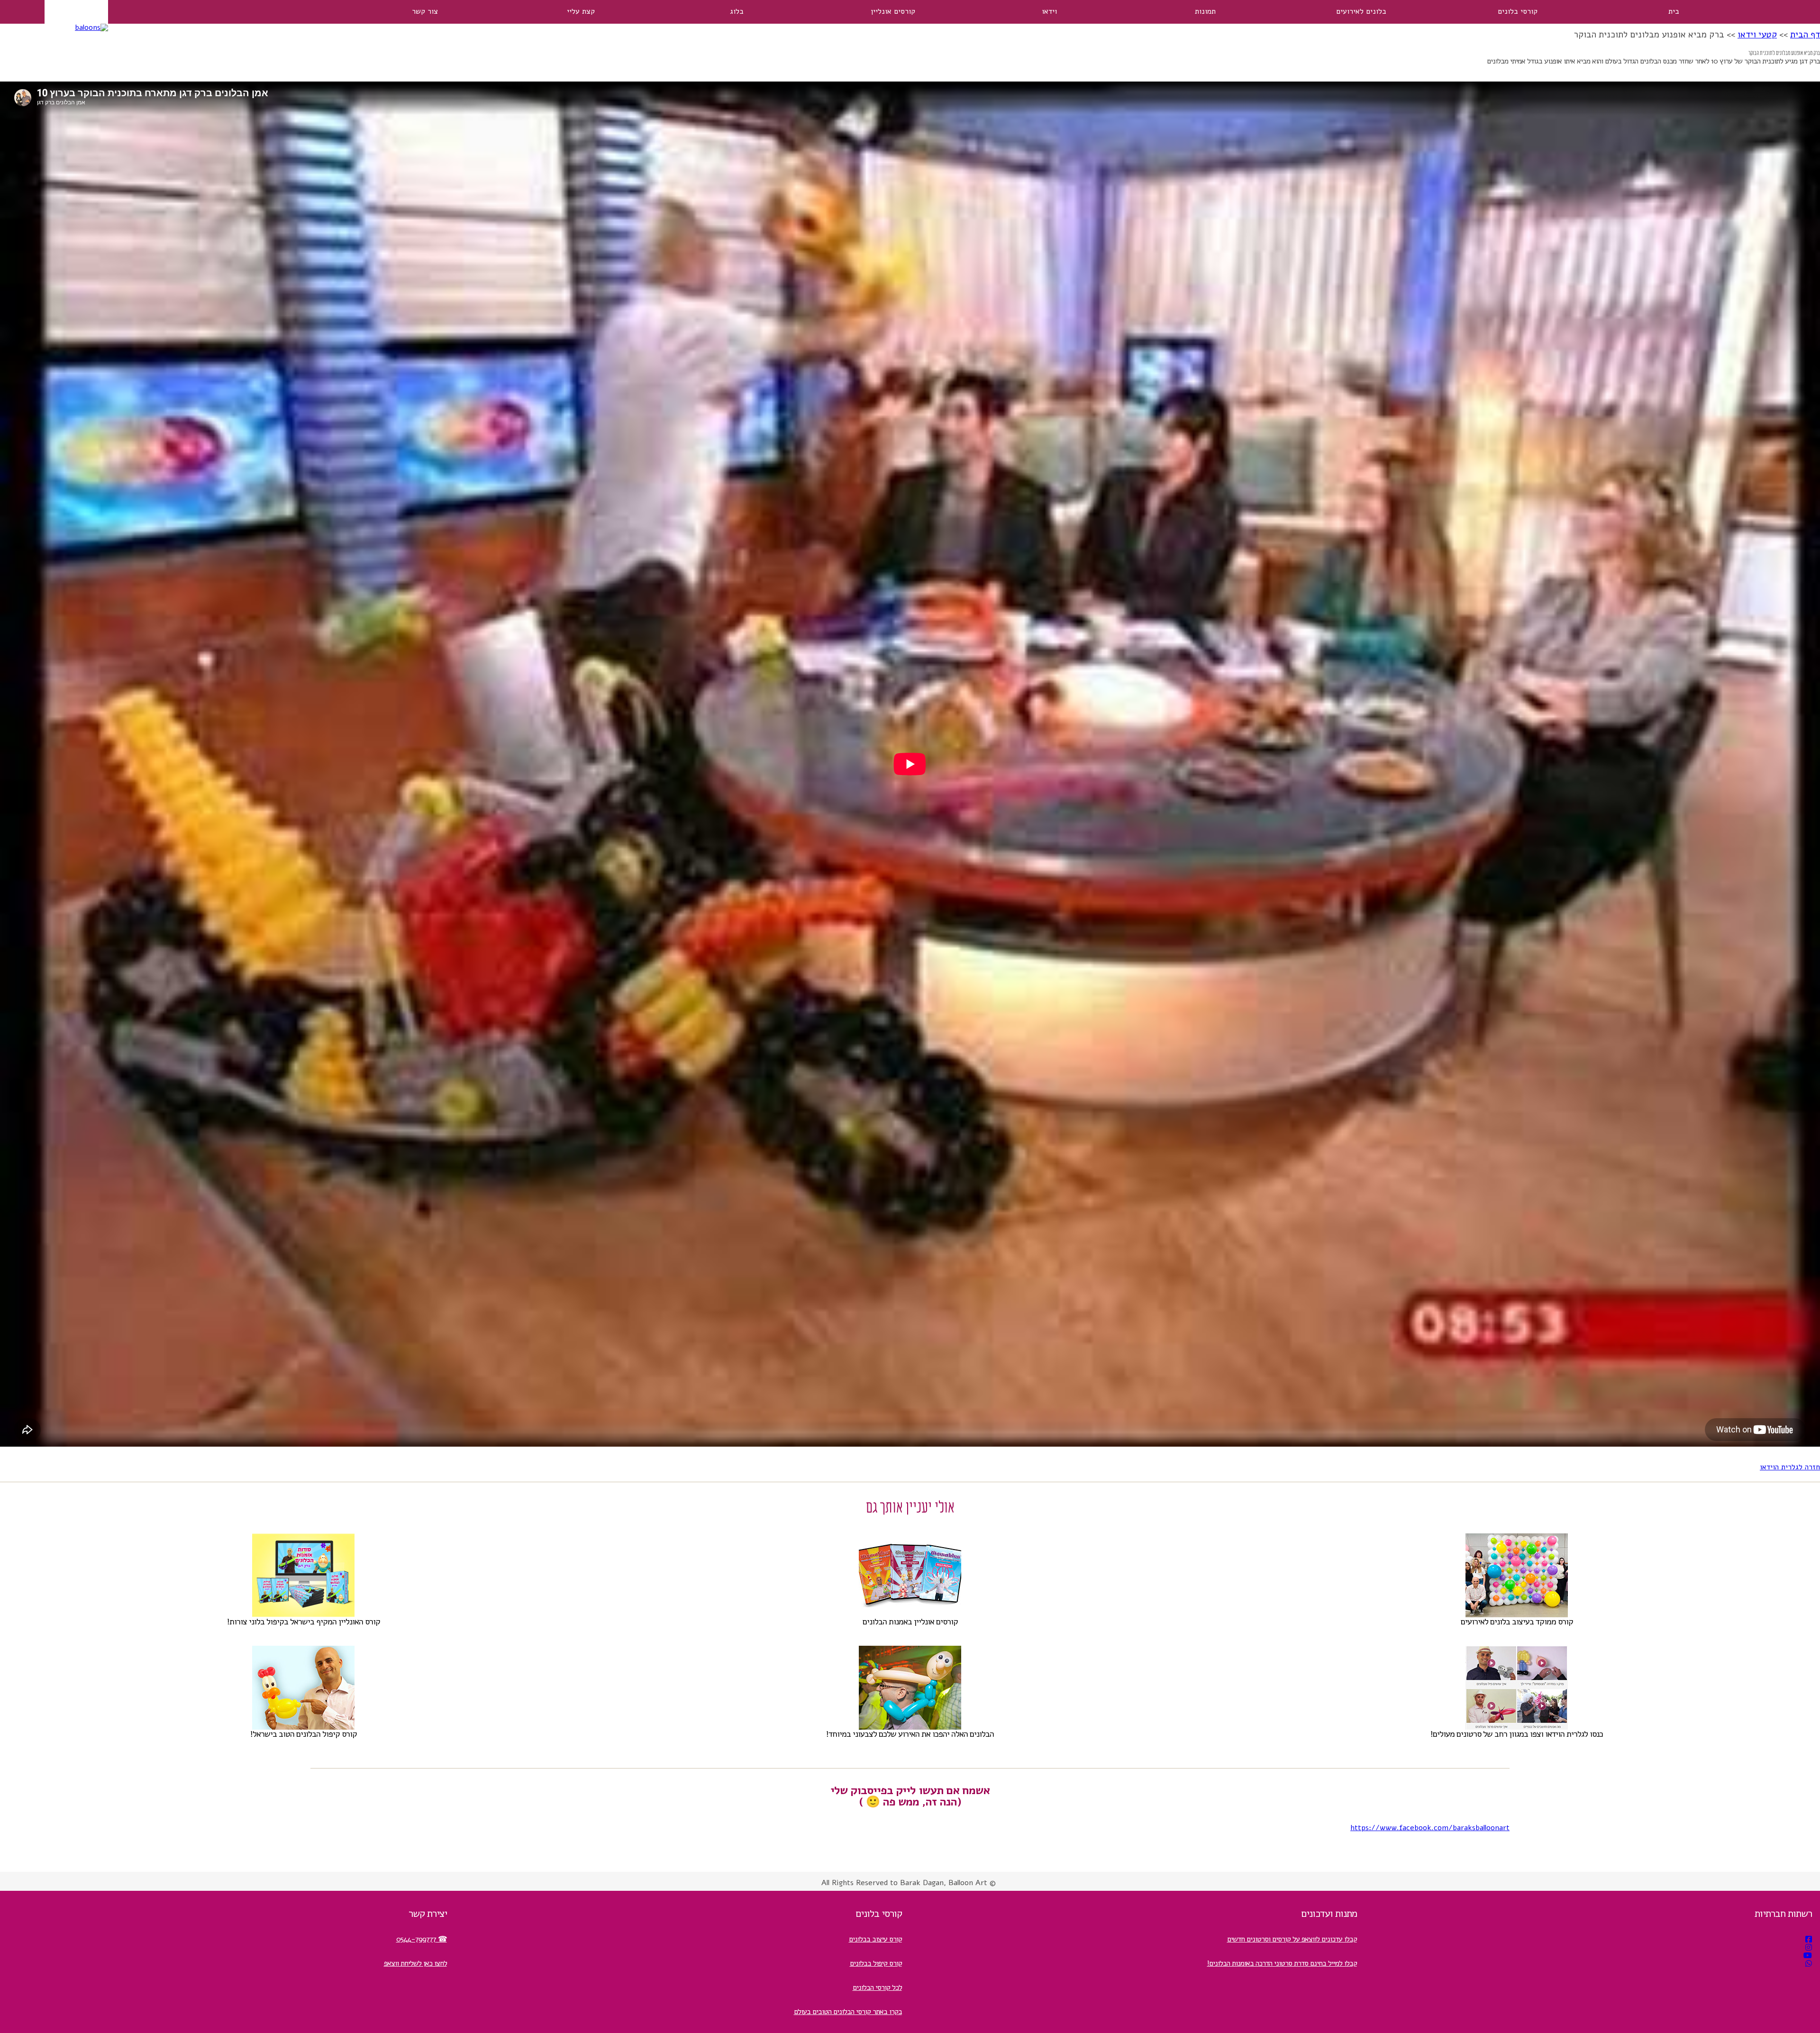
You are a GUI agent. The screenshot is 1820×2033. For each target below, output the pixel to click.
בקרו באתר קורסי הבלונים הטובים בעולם (848, 2012)
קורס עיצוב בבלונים (875, 1939)
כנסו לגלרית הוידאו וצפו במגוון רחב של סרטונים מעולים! (1517, 1734)
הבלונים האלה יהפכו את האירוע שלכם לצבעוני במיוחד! (910, 1734)
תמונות (1205, 11)
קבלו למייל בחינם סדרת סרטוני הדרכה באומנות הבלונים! (1282, 1963)
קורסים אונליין (893, 11)
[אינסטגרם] (1809, 1948)
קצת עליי (581, 11)
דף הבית (1805, 35)
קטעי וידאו (1757, 35)
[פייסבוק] (1809, 1940)
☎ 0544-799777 (422, 1939)
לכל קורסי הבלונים (877, 1987)
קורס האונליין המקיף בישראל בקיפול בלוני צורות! (304, 1622)
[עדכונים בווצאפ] (1809, 1964)
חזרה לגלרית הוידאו (1790, 1467)
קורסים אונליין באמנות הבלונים (910, 1622)
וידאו (1049, 11)
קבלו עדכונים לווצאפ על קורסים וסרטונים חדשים (1292, 1939)
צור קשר (425, 11)
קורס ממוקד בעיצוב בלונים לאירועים (1517, 1622)
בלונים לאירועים (1361, 11)
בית (1674, 11)
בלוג (737, 11)
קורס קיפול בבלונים (876, 1963)
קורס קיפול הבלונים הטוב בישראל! (304, 1734)
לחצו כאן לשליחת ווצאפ (415, 1963)
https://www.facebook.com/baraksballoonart (1430, 1828)
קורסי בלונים (1518, 11)
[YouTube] (1808, 1956)
